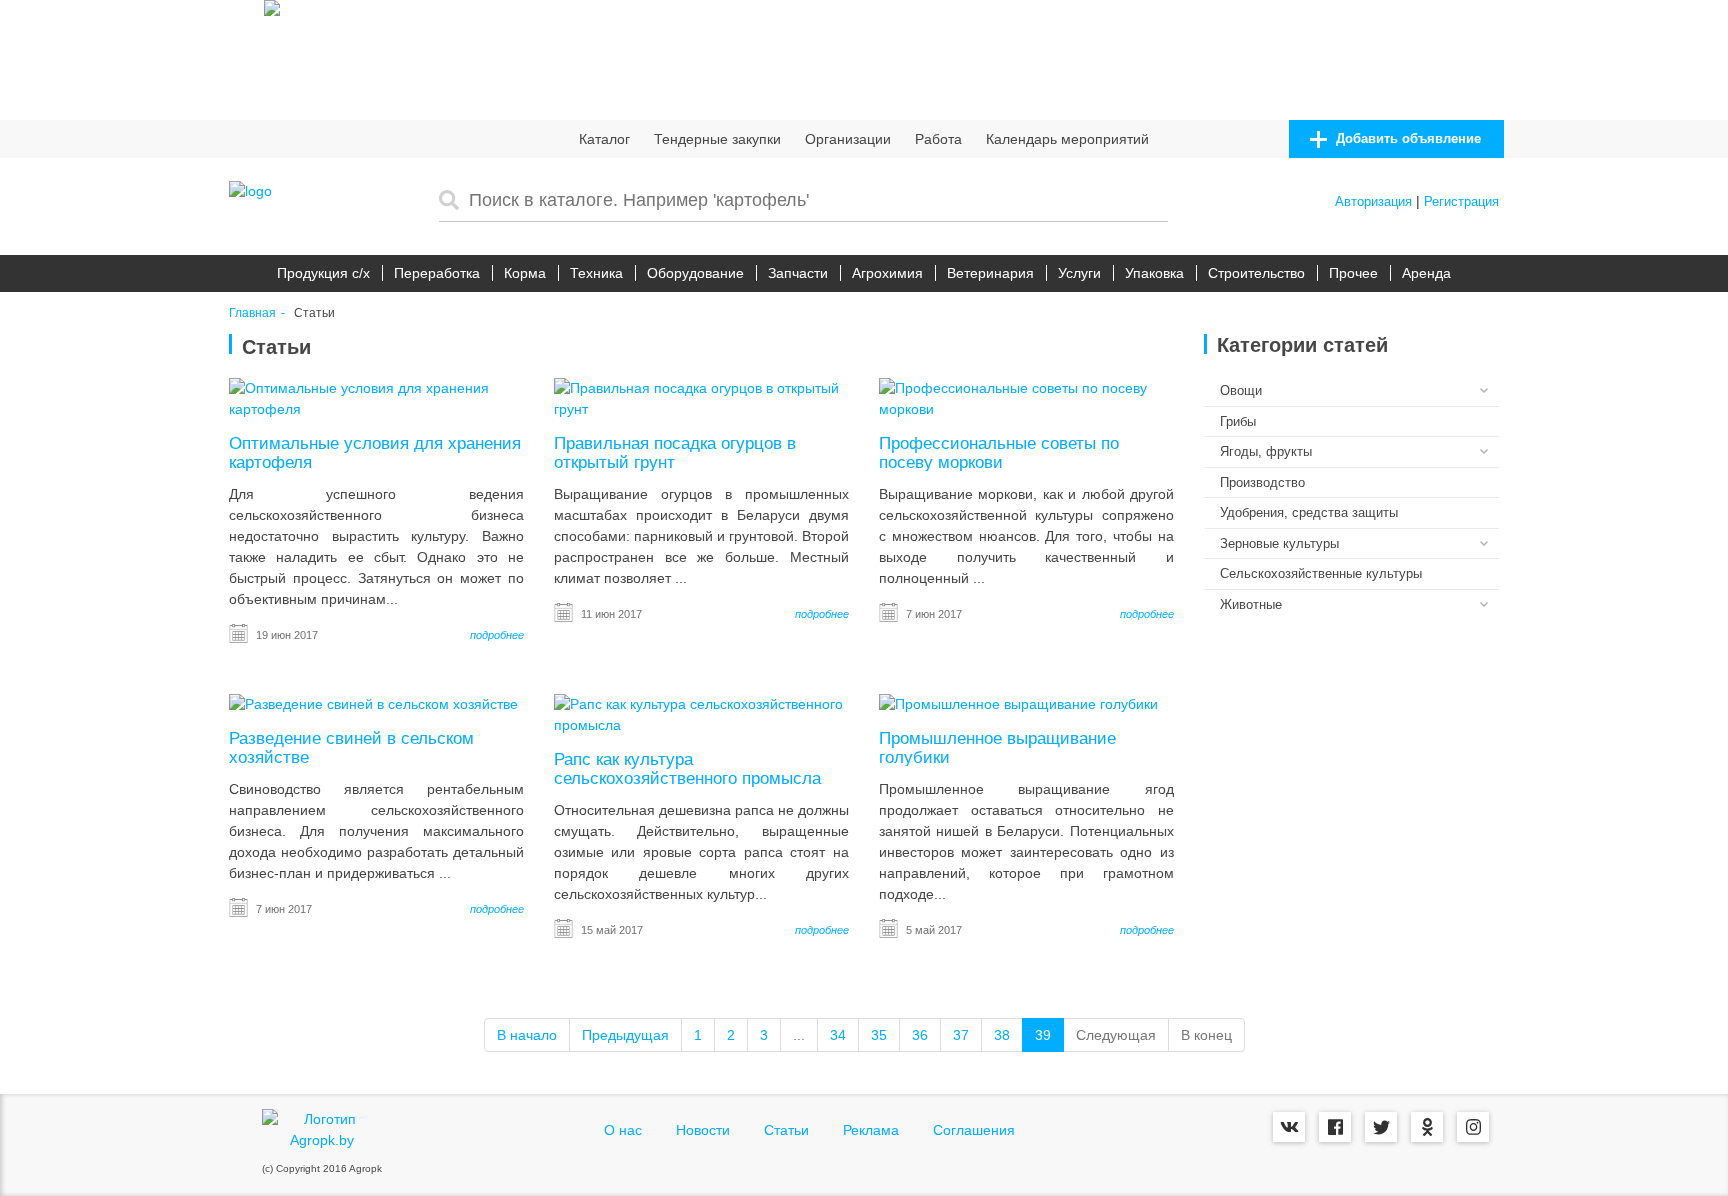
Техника (596, 273)
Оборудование (695, 273)
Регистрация (1461, 201)
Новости (703, 1130)
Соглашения (974, 1130)
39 (1043, 1035)
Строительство (1256, 273)
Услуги (1079, 273)
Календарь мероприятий (1067, 139)
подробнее (497, 635)
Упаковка (1154, 273)
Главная (252, 313)
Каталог (604, 139)
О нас (623, 1130)
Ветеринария (990, 273)
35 (879, 1035)
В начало (527, 1035)
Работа (938, 139)
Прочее (1353, 273)
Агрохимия (887, 273)
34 (838, 1035)
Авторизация (1373, 201)
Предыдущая (625, 1035)
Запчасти (798, 273)
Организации (848, 139)
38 (1002, 1035)
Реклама (871, 1130)
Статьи (786, 1130)
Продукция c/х (323, 273)
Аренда (1426, 273)
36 (920, 1035)
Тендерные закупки (717, 139)
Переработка (437, 273)
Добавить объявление (1406, 138)
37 (961, 1035)
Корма (525, 273)
